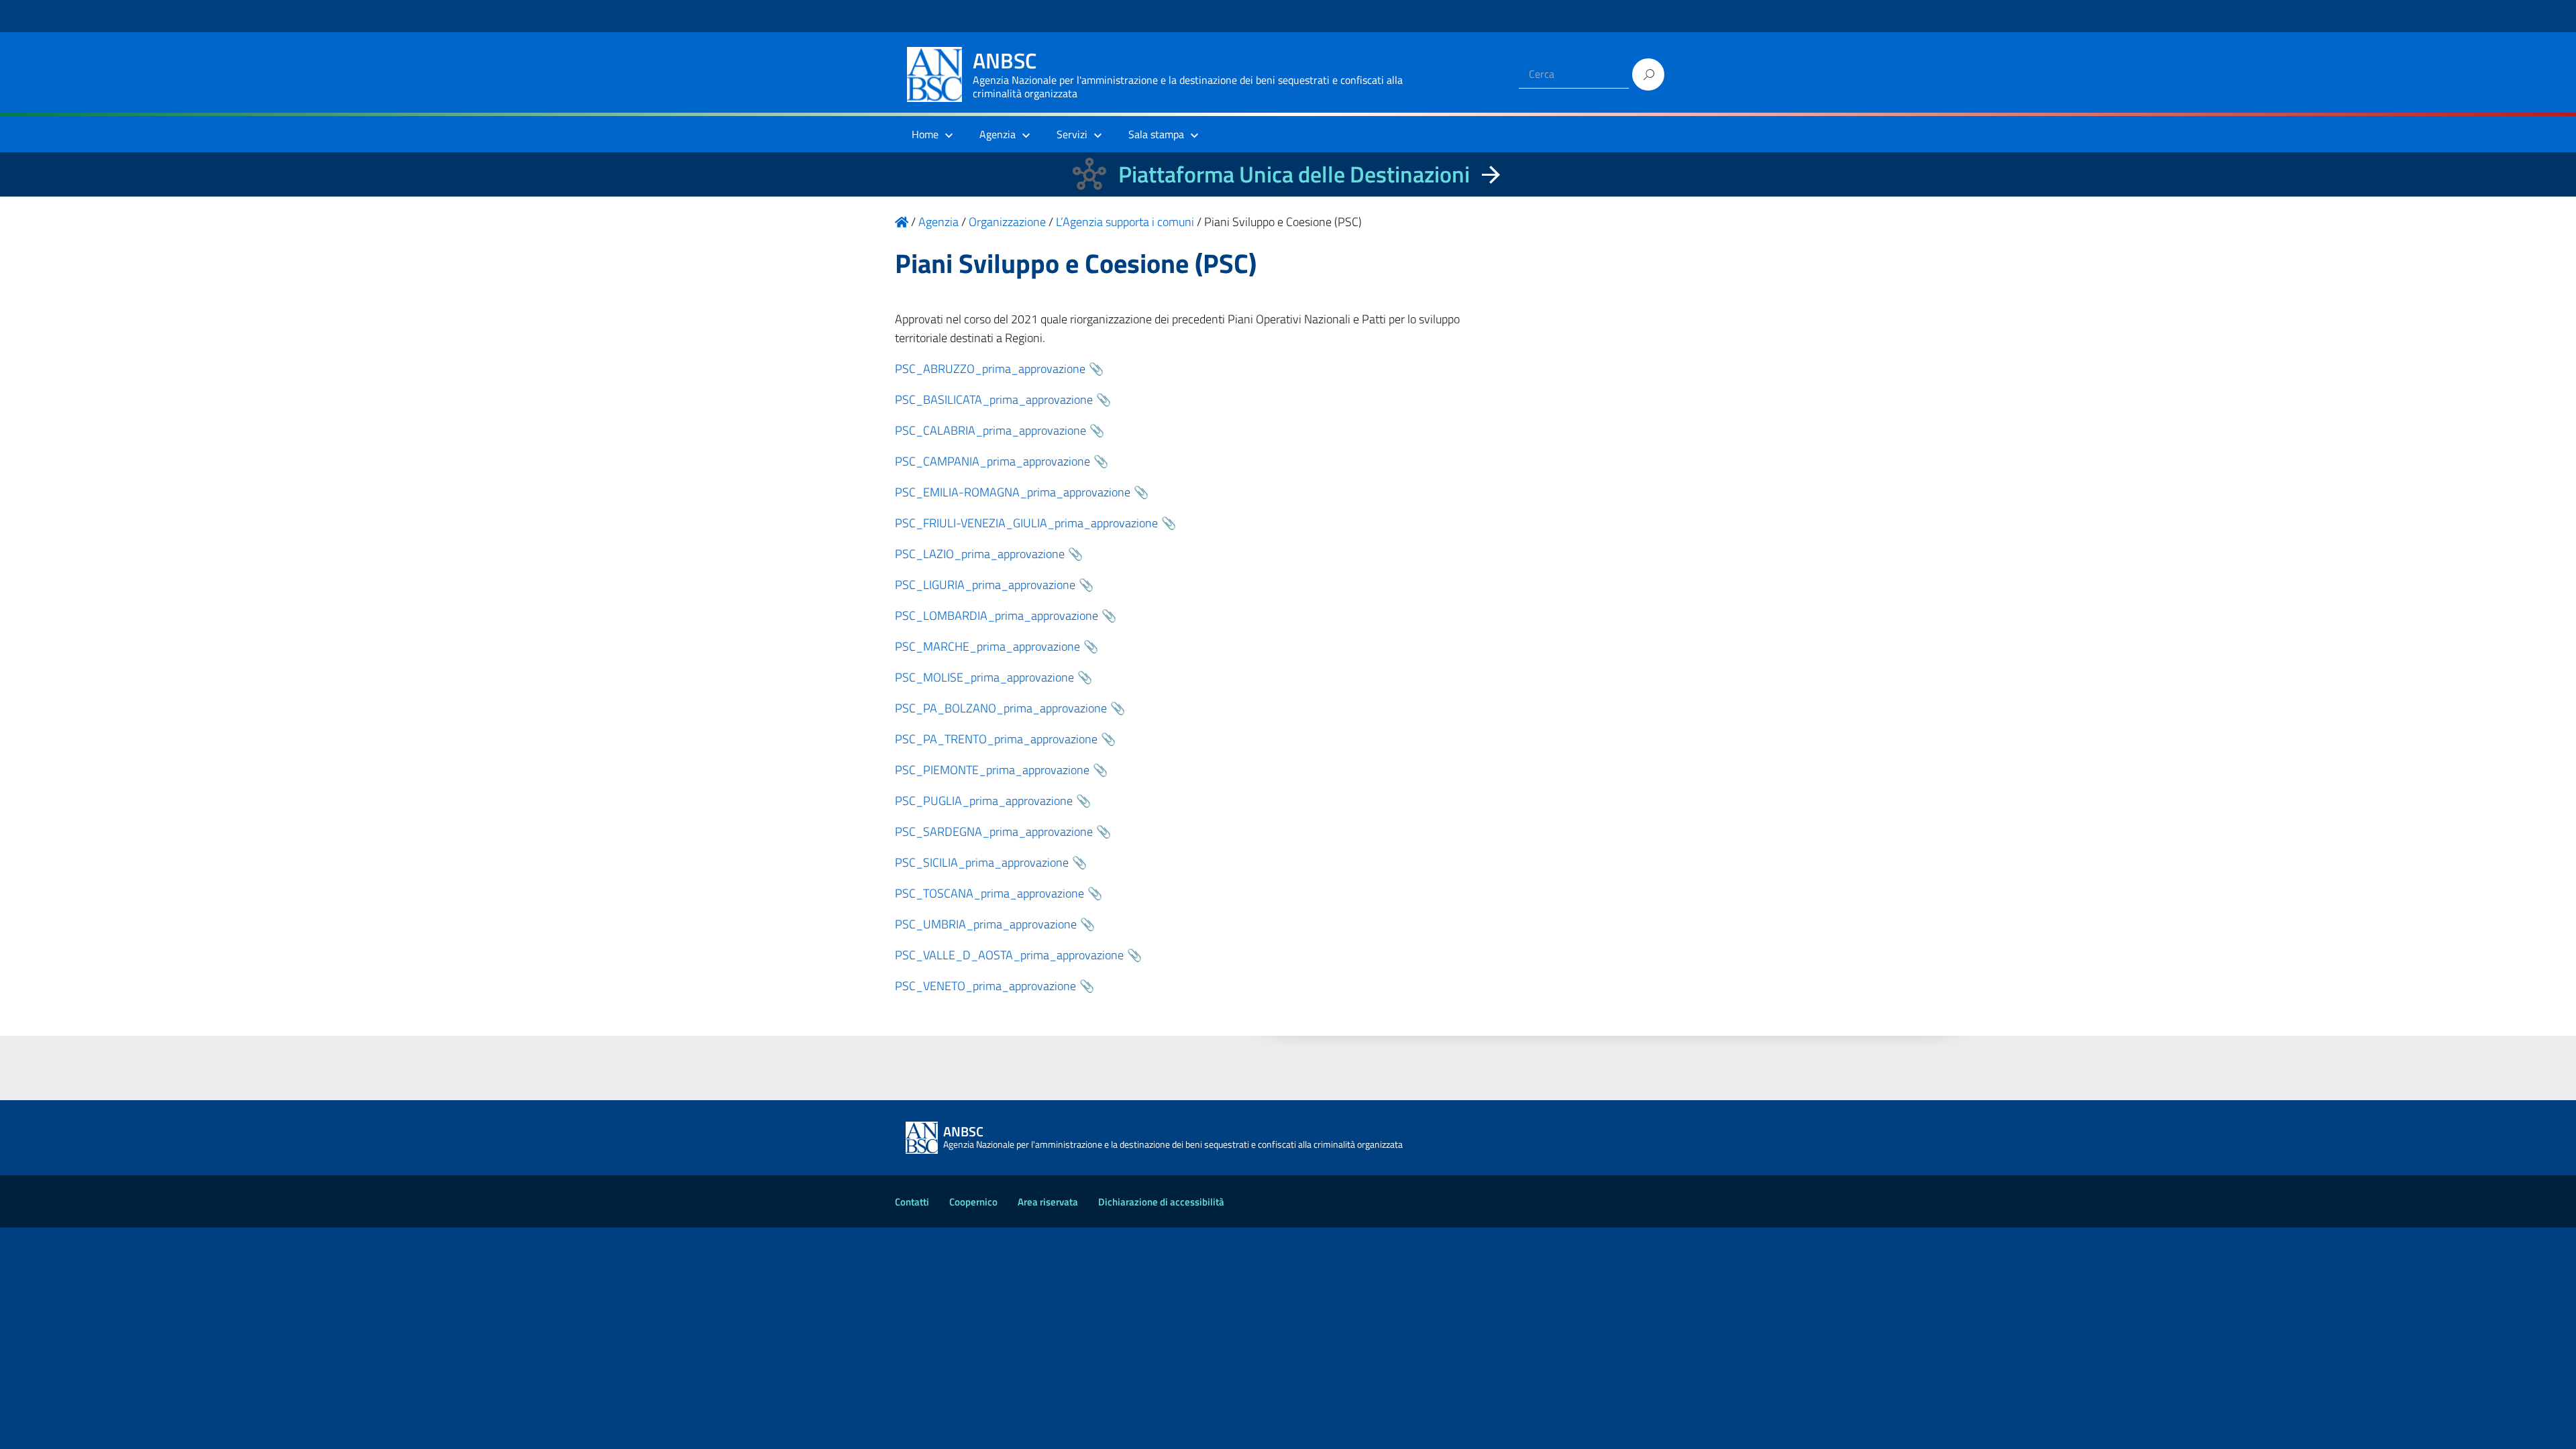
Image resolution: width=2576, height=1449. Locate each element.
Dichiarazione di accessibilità (1161, 1202)
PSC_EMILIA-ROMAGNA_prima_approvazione (1013, 492)
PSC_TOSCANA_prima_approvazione (989, 893)
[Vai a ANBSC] (902, 222)
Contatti (912, 1202)
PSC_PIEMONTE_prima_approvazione (992, 770)
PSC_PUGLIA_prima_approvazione (984, 801)
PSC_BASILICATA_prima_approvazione (994, 399)
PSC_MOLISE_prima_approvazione (984, 677)
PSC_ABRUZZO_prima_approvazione (990, 369)
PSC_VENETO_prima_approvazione (985, 986)
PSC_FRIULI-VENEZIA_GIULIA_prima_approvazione (1026, 523)
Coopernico (973, 1202)
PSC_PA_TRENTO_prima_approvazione (996, 739)
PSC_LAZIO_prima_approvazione (980, 554)
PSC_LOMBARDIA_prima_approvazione (997, 615)
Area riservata (1048, 1202)
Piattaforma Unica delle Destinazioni (1294, 174)
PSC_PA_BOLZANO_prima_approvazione (1001, 708)
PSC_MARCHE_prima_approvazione (987, 646)
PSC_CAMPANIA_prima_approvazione (992, 461)
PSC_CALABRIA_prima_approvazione (990, 430)
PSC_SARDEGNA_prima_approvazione (994, 831)
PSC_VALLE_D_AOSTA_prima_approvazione (1009, 955)
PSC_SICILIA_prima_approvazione (982, 862)
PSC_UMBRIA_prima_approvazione (986, 924)
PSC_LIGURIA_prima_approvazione (985, 585)
